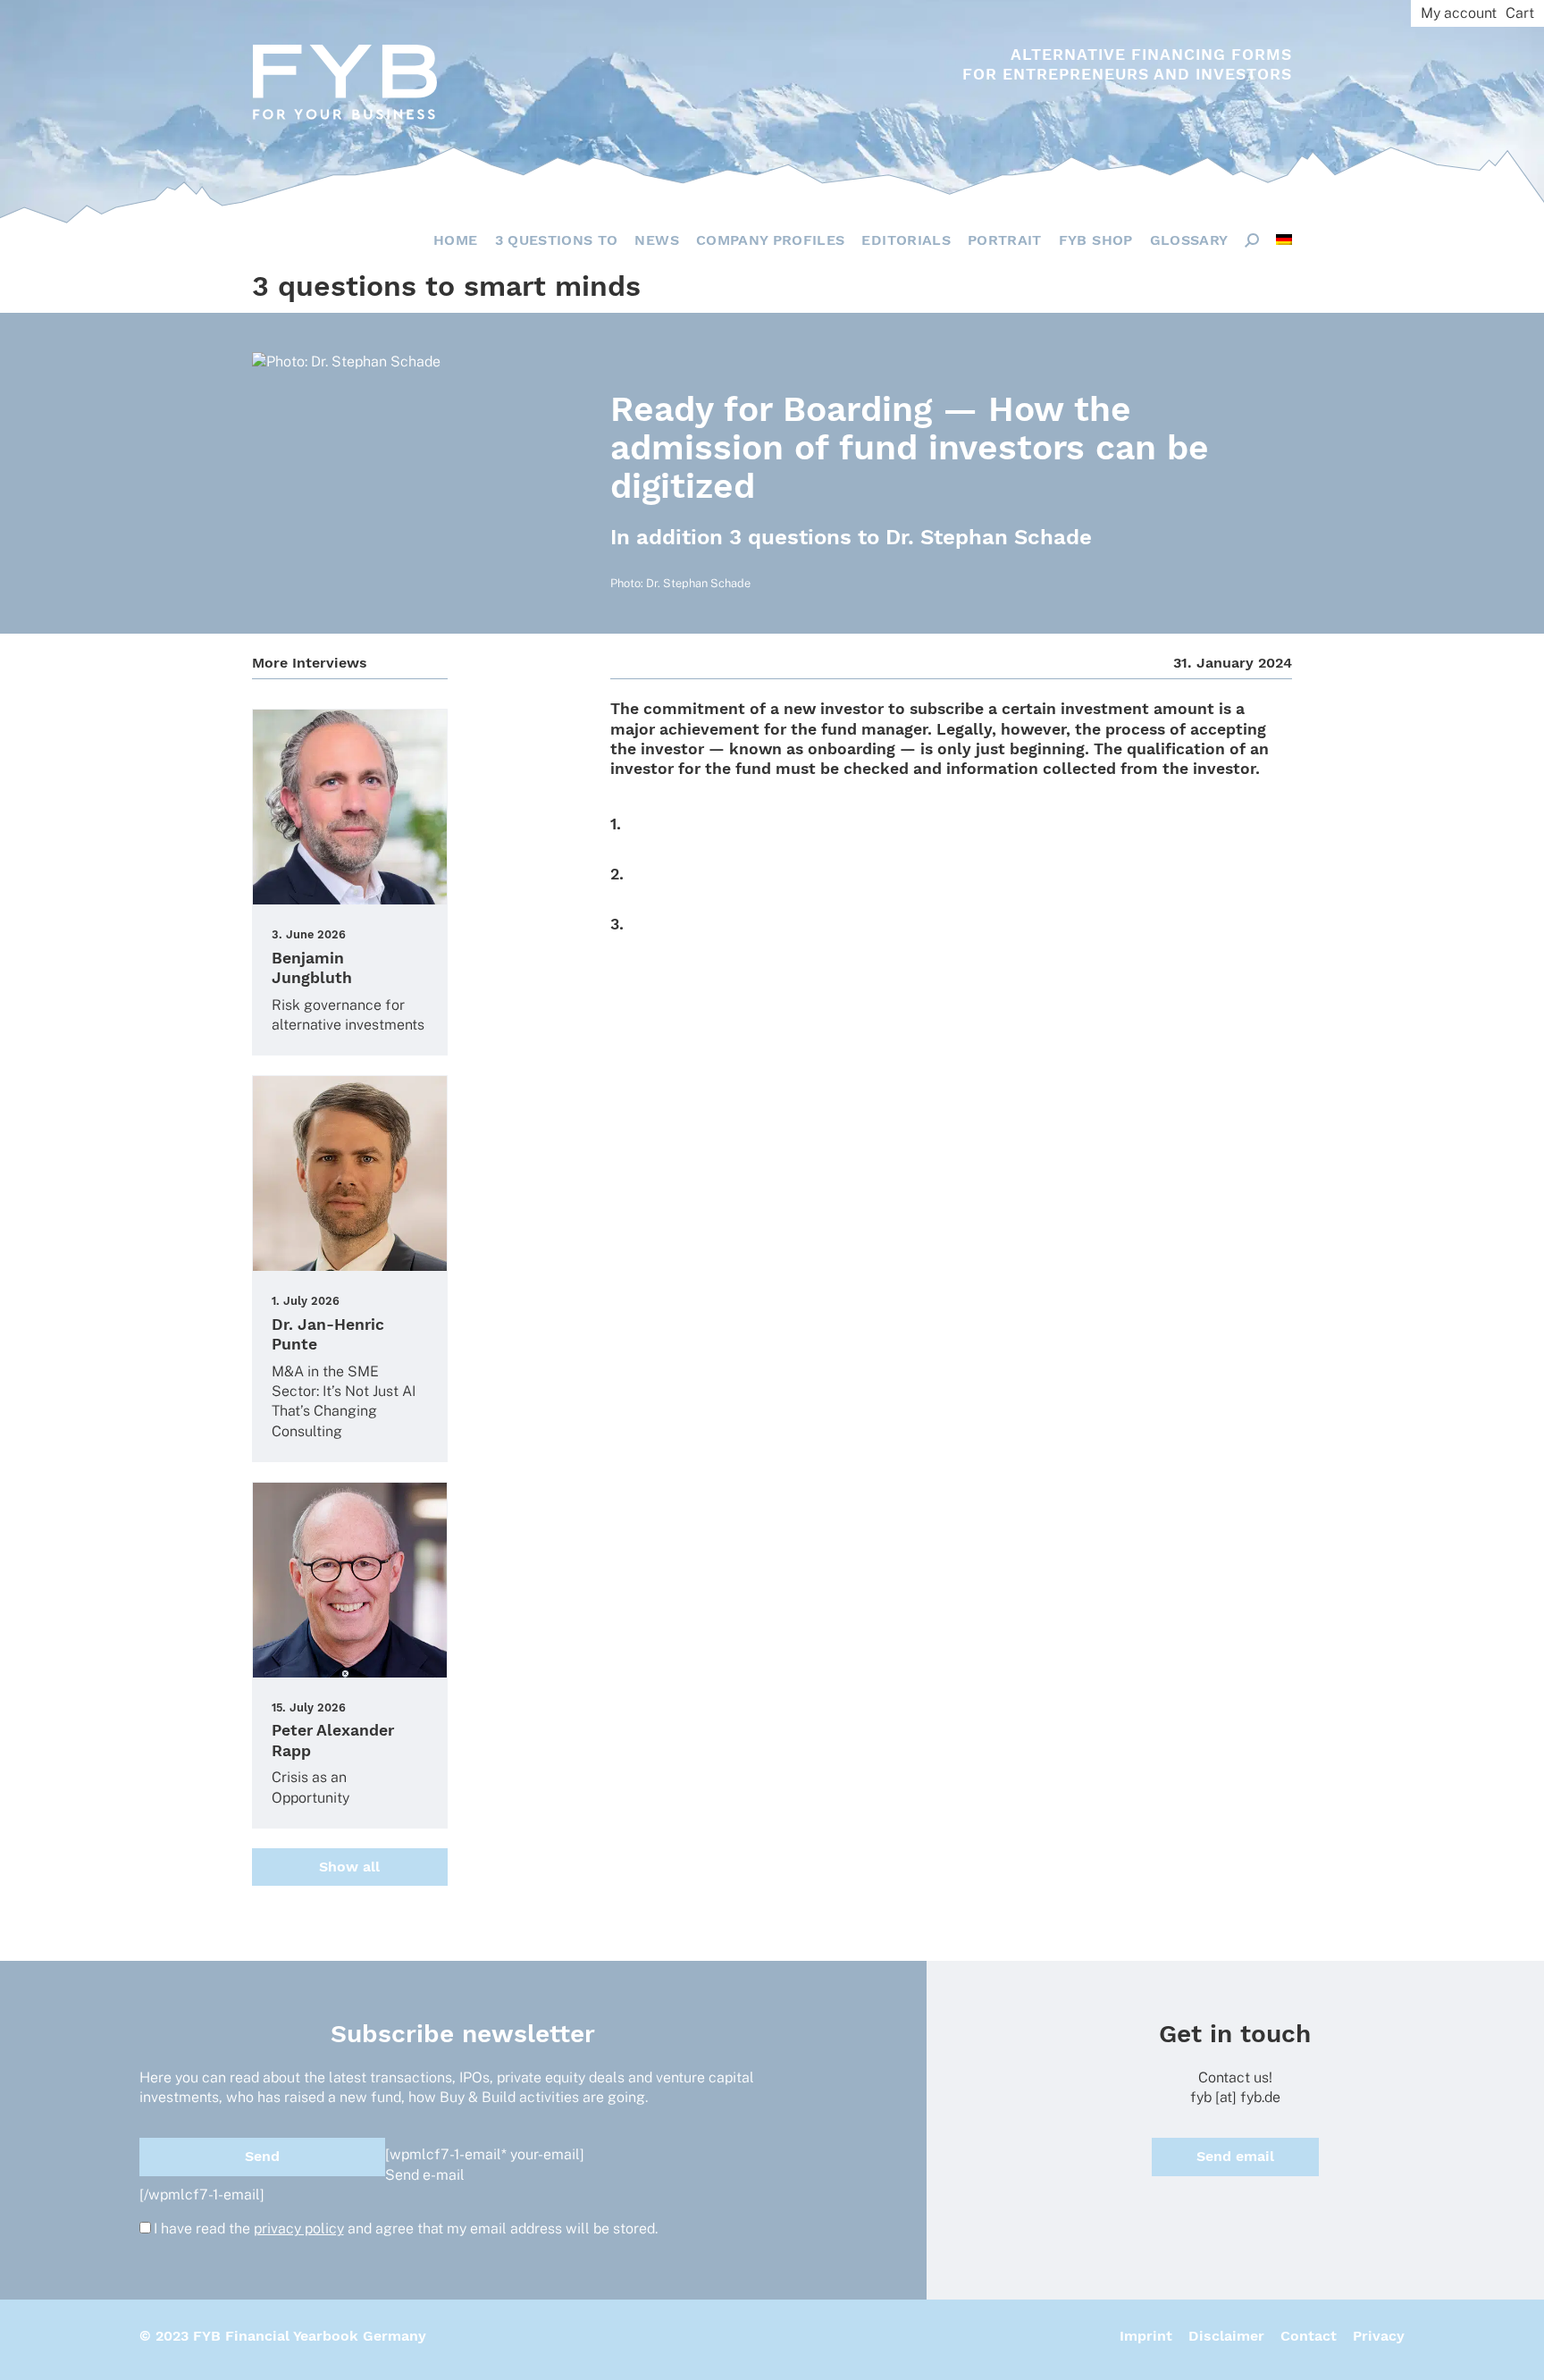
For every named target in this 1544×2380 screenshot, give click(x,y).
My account (1459, 13)
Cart (1520, 13)
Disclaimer (1226, 2336)
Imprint (1146, 2336)
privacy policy (299, 2229)
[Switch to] (1284, 240)
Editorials (906, 240)
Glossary (1189, 240)
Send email (1235, 2156)
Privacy (1379, 2336)
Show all (349, 1867)
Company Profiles (771, 240)
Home (455, 240)
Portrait (1005, 240)
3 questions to (557, 240)
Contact (1309, 2336)
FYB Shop (1096, 240)
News (656, 240)
